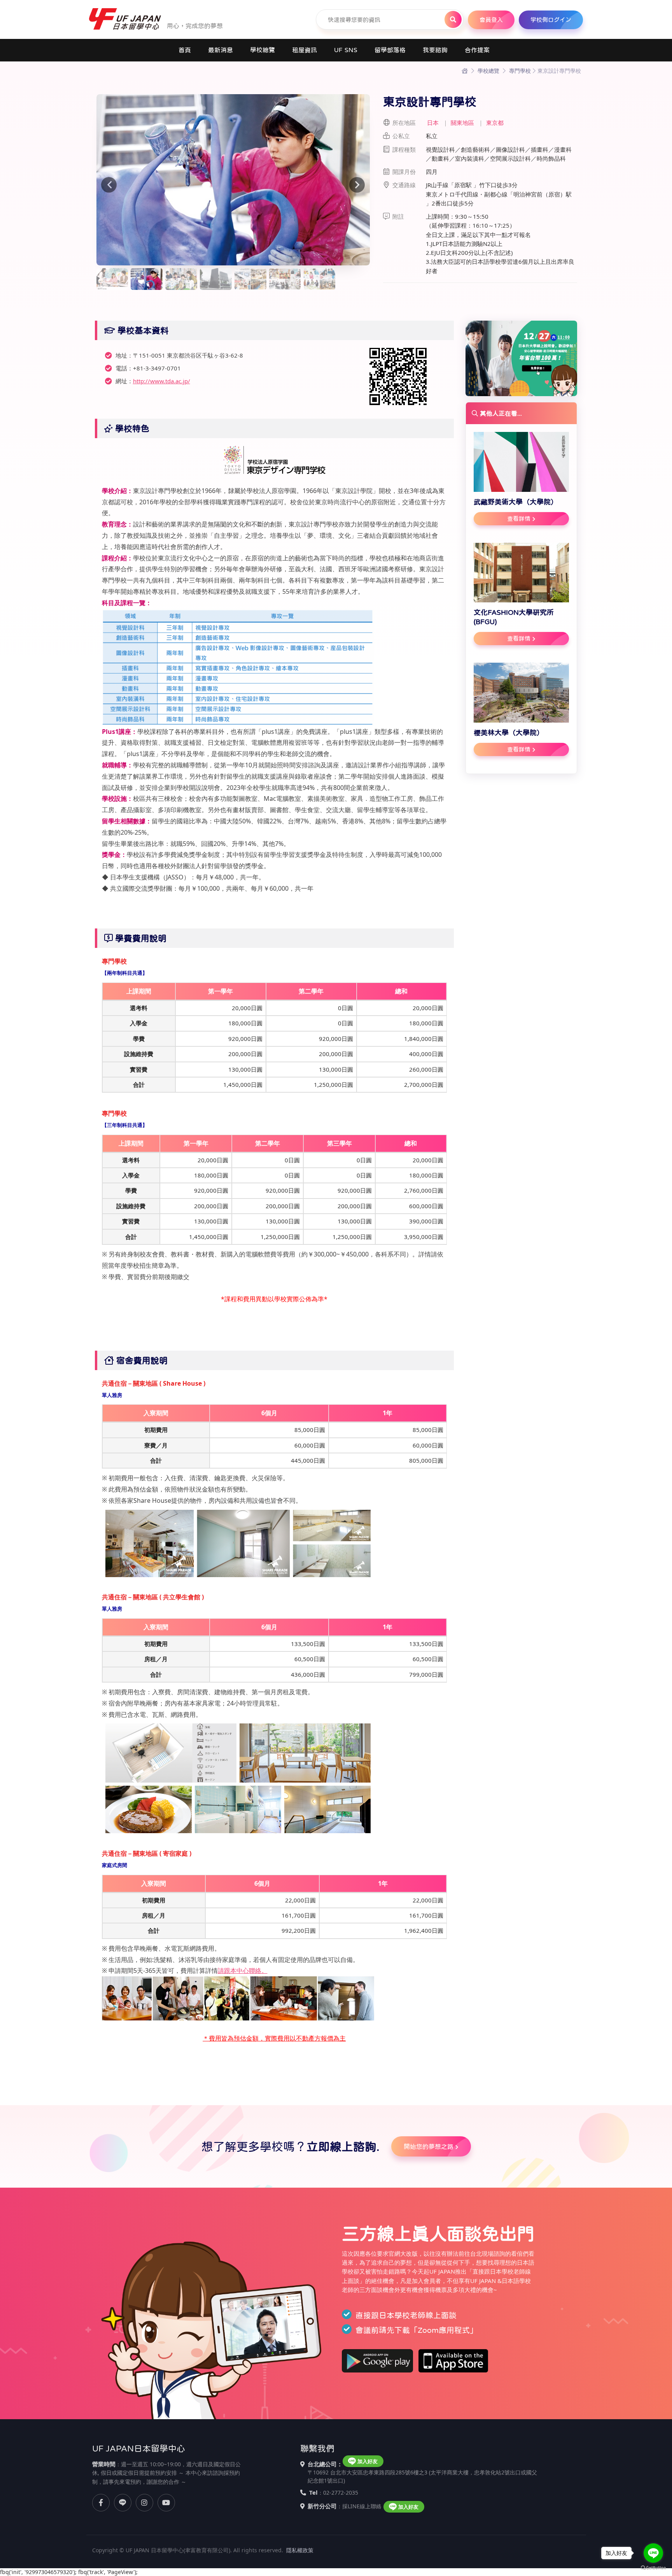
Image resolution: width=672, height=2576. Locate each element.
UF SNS (346, 50)
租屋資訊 (304, 50)
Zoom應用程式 (444, 2330)
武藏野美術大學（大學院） (516, 502)
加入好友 (367, 2461)
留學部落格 (390, 50)
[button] (116, 180)
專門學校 (520, 71)
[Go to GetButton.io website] (653, 2568)
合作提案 (477, 50)
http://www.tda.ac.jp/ (162, 381)
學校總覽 (262, 50)
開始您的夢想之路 (429, 2146)
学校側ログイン (551, 20)
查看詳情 (519, 519)
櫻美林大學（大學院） (509, 733)
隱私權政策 (300, 2550)
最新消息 (220, 50)
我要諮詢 (435, 50)
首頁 (185, 50)
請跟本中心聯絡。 (243, 1971)
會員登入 (491, 20)
